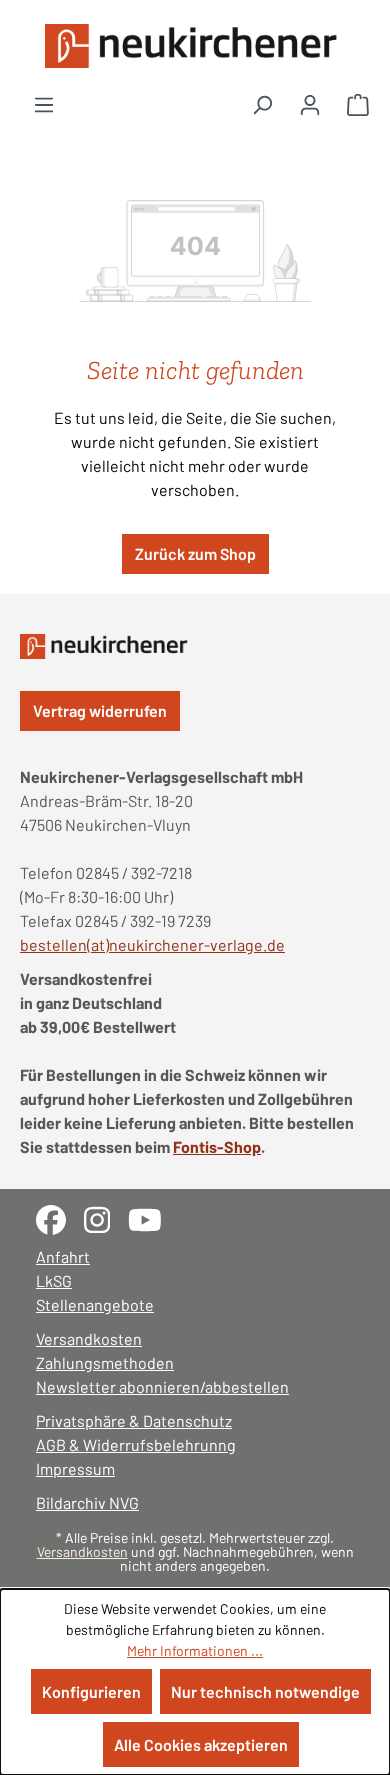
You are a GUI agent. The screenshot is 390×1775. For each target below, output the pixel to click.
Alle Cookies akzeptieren (201, 1744)
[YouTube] (152, 1217)
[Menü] (44, 104)
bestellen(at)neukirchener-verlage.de (152, 944)
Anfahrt (63, 1256)
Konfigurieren (91, 1691)
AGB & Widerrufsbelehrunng (136, 1444)
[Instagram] (106, 1217)
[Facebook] (60, 1217)
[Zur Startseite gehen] (195, 46)
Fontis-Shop (217, 1146)
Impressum (75, 1468)
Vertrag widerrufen (100, 710)
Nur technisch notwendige (265, 1691)
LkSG (54, 1280)
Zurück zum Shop (195, 553)
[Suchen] (262, 104)
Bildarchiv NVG (87, 1502)
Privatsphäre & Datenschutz (134, 1420)
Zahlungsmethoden (105, 1362)
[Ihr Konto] (310, 104)
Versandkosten (89, 1338)
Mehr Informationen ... (195, 1650)
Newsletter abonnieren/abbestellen (162, 1386)
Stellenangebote (95, 1304)
